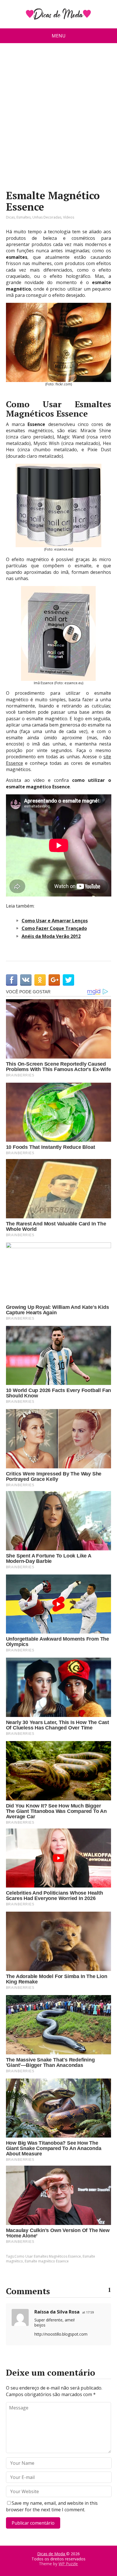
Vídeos (69, 217)
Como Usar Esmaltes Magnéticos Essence (48, 2256)
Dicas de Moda (52, 2554)
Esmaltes (24, 217)
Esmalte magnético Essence (47, 2261)
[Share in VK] (26, 980)
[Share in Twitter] (68, 980)
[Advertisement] (58, 119)
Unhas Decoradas (47, 217)
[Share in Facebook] (12, 980)
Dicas (10, 217)
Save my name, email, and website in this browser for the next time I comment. (52, 2506)
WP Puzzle (68, 2564)
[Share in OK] (40, 980)
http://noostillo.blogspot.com (61, 2334)
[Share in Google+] (54, 980)
